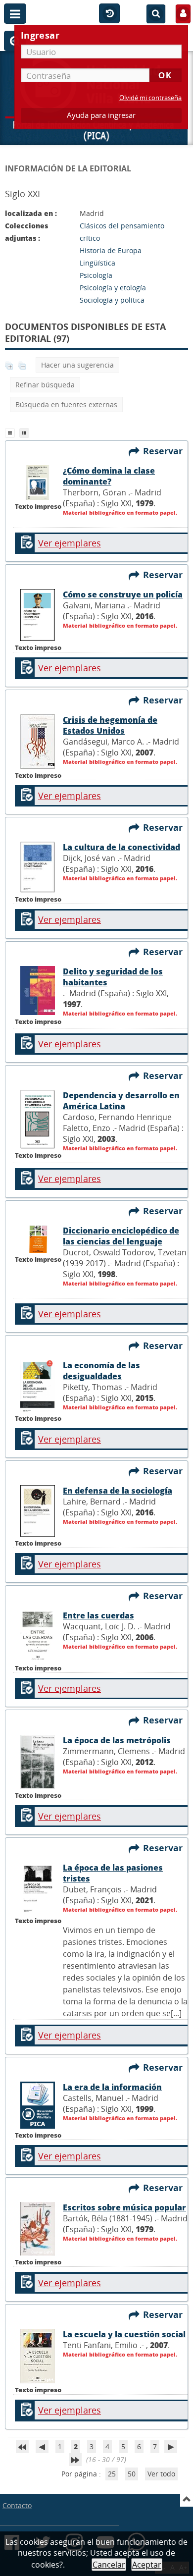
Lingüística (97, 263)
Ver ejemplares (70, 543)
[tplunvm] (25, 432)
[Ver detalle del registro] (38, 497)
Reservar (165, 451)
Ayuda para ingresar (101, 115)
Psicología (96, 275)
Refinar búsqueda (45, 385)
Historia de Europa (111, 250)
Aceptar (147, 2565)
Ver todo (161, 2474)
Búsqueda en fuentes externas (66, 404)
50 (132, 2474)
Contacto (17, 2505)
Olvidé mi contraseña (150, 98)
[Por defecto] (12, 432)
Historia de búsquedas (109, 14)
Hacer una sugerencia (77, 365)
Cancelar (109, 2565)
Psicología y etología (113, 288)
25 (112, 2474)
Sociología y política (112, 300)
